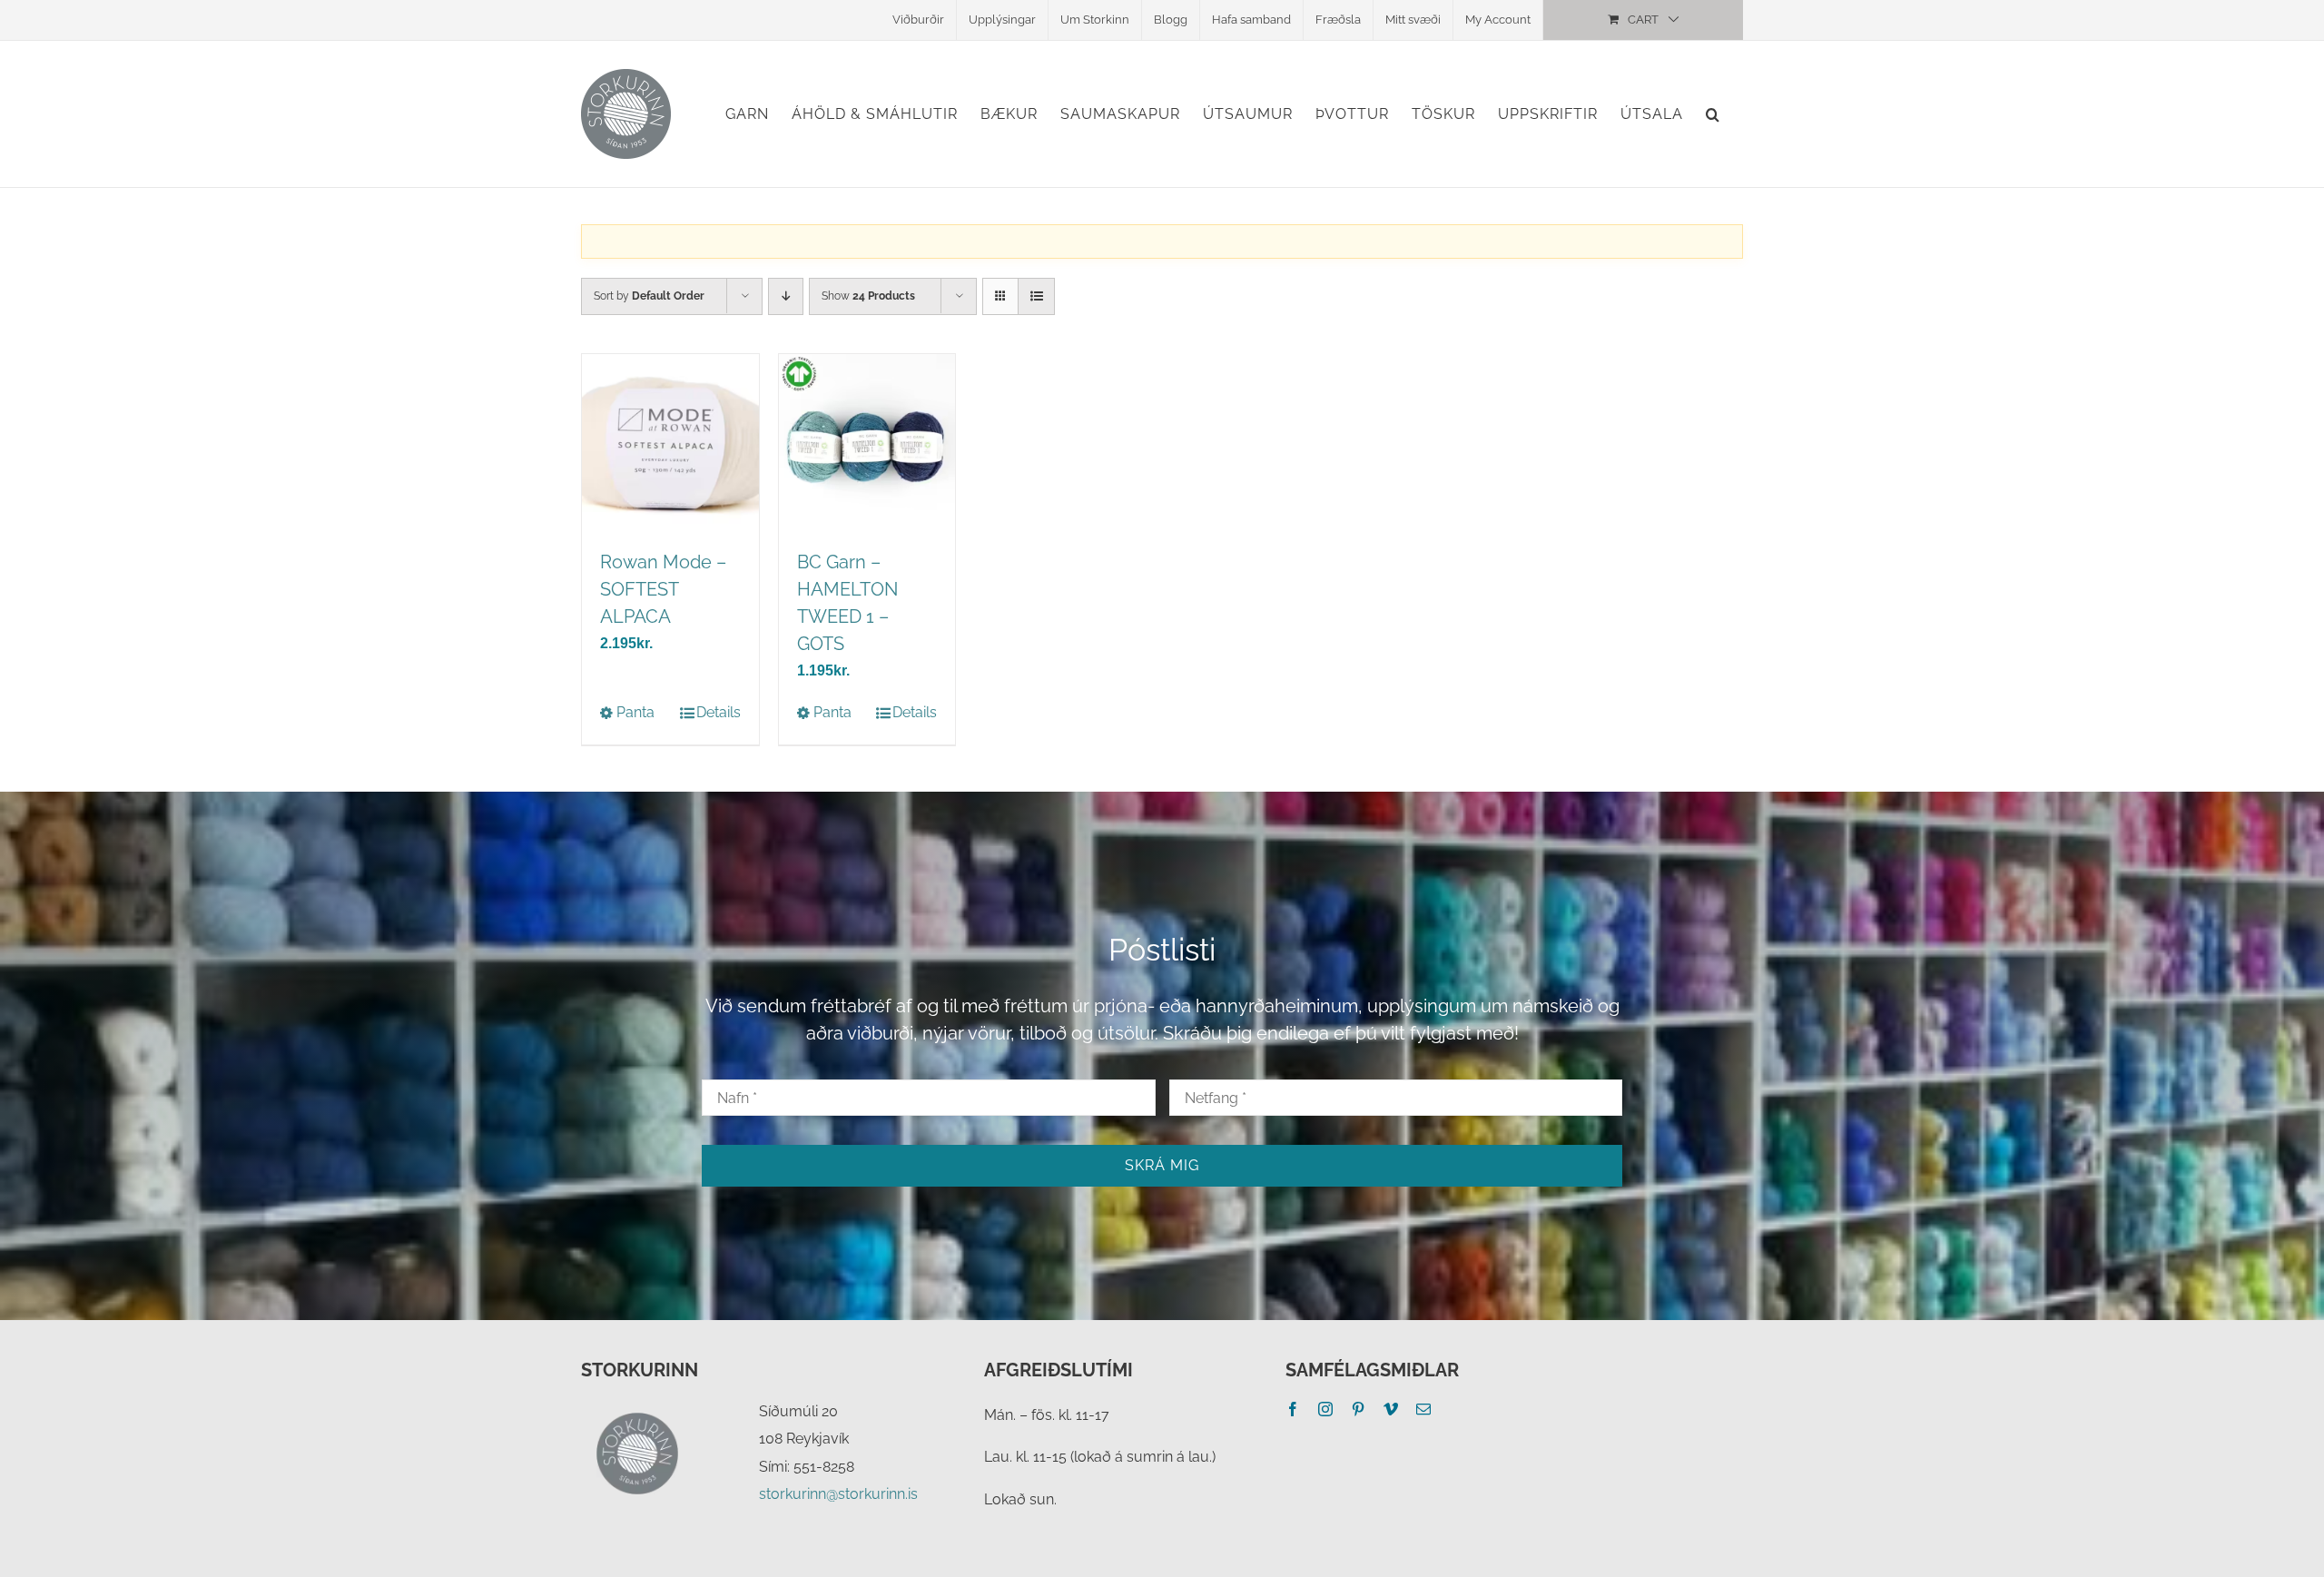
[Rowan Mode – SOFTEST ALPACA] (670, 443)
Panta (635, 712)
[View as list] (1036, 296)
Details (719, 712)
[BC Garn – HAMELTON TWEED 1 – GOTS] (867, 443)
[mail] (1423, 1409)
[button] (1713, 114)
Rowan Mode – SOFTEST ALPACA (663, 589)
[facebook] (1293, 1409)
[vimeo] (1391, 1409)
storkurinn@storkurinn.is (838, 1494)
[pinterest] (1358, 1409)
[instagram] (1325, 1409)
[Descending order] (786, 296)
